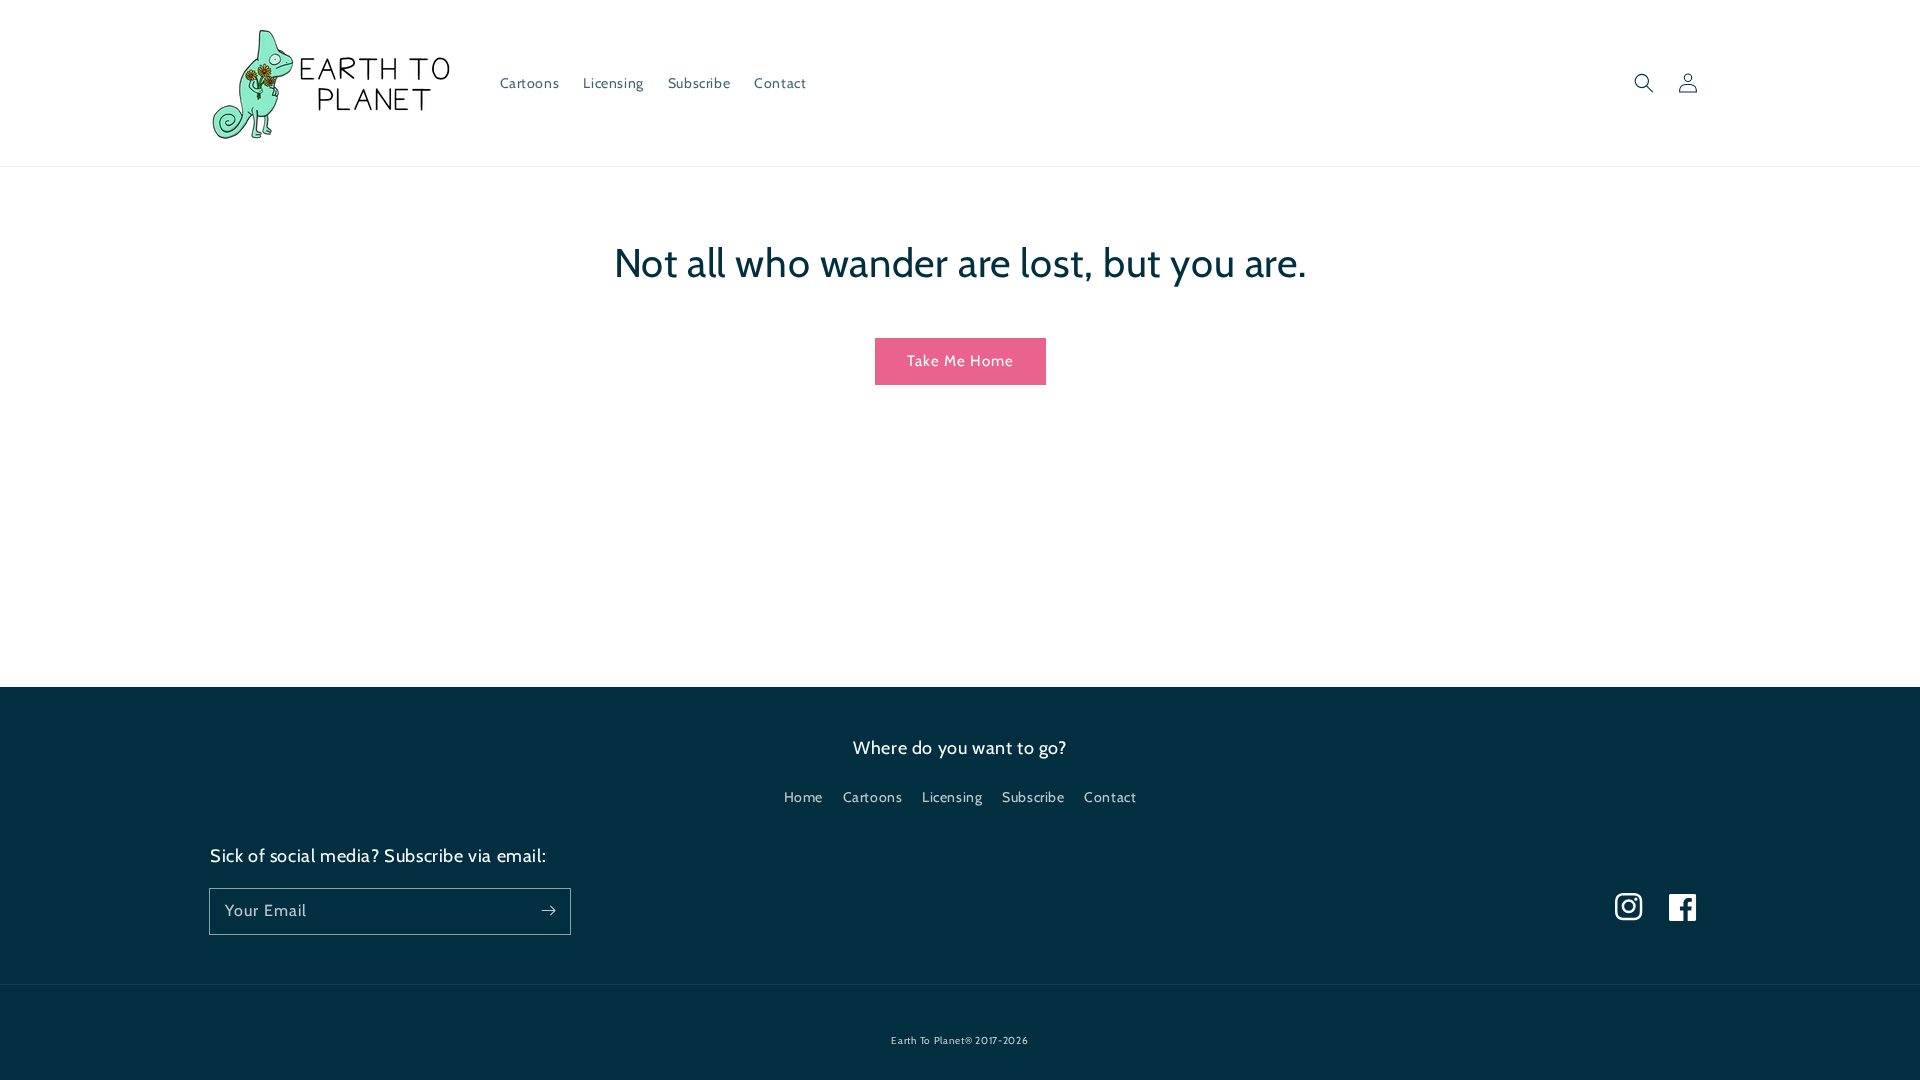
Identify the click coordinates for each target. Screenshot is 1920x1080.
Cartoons (873, 797)
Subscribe (1033, 797)
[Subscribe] (548, 911)
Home (803, 797)
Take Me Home (960, 361)
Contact (1110, 797)
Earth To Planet (928, 1040)
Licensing (952, 797)
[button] (1644, 83)
